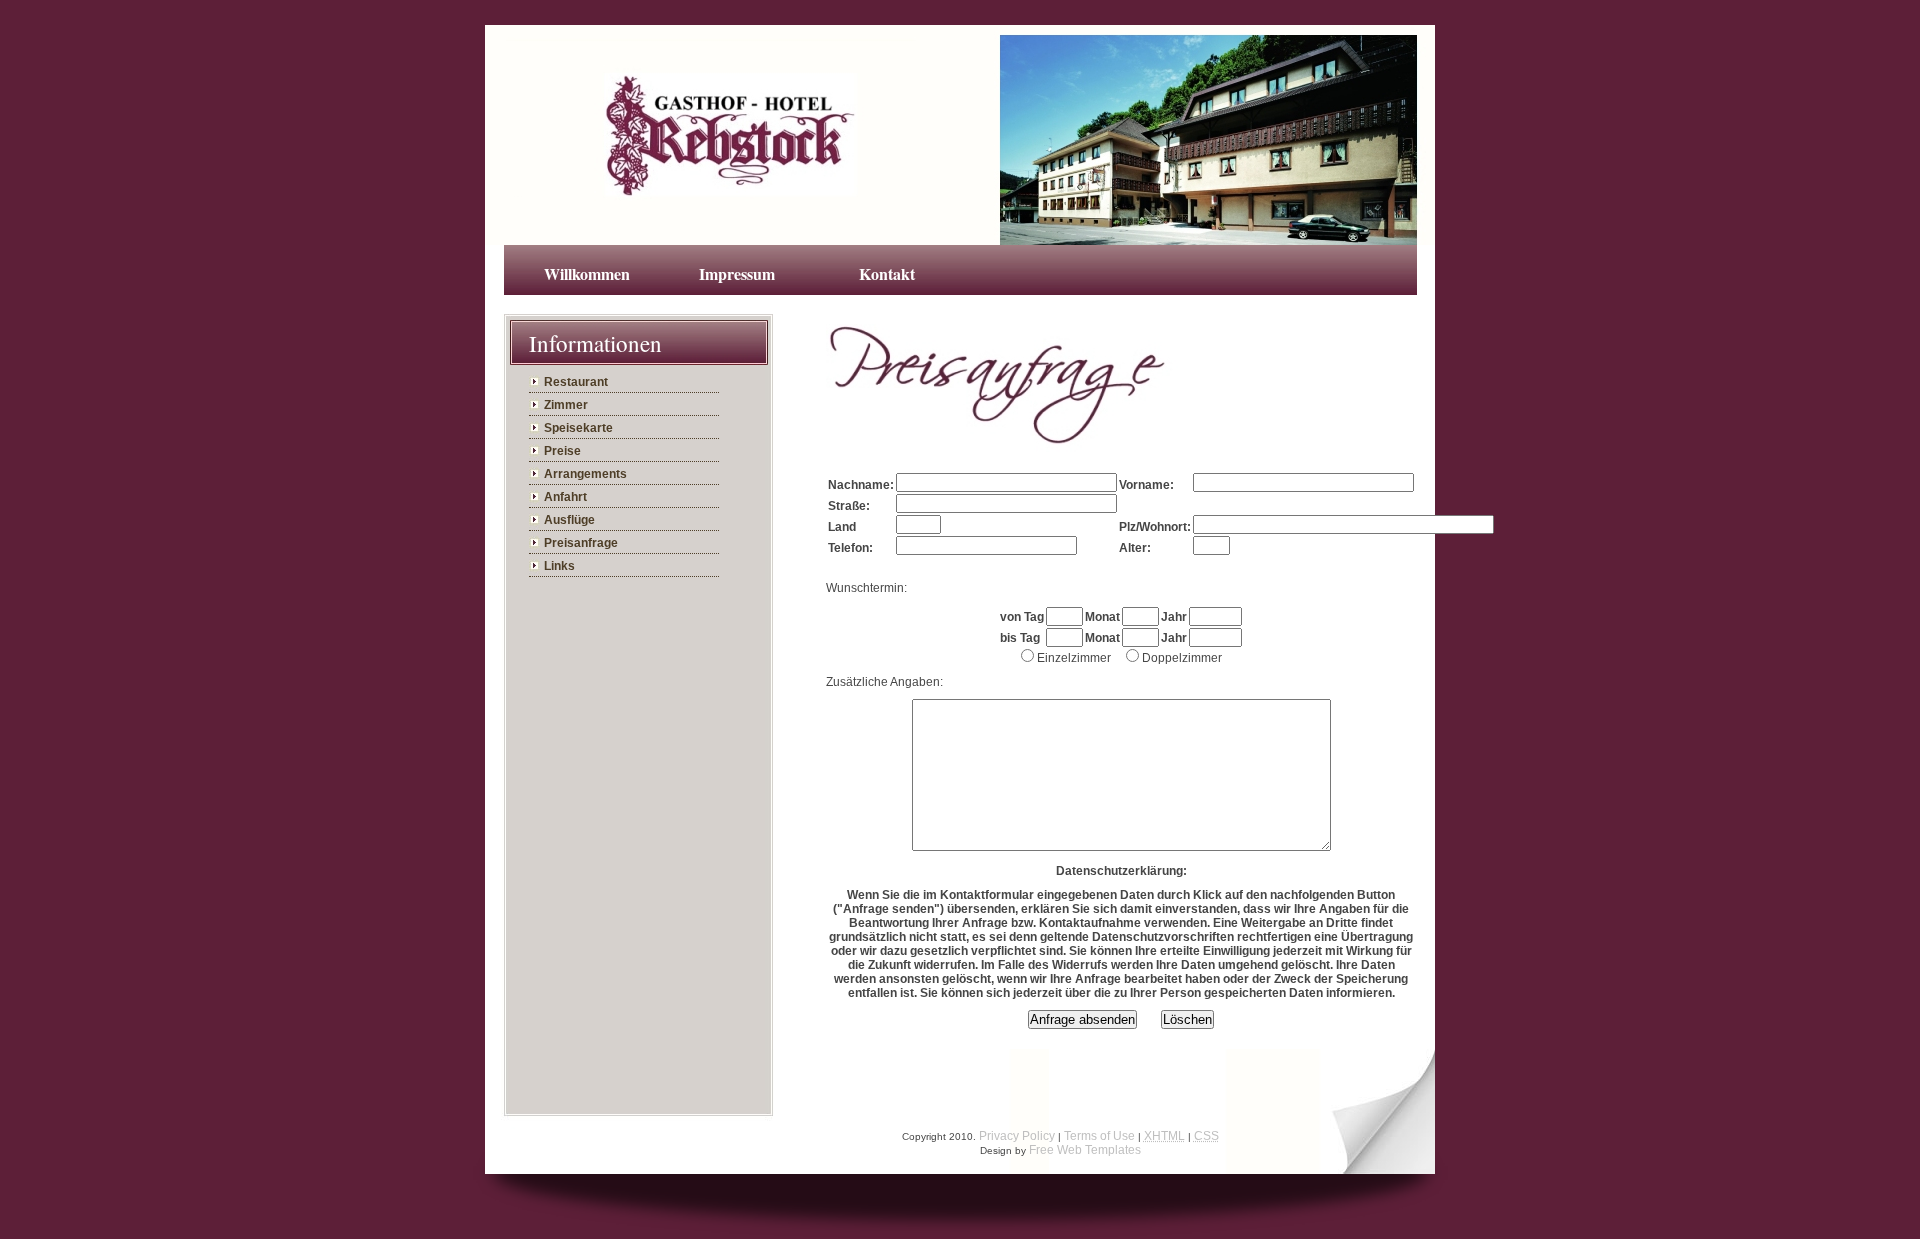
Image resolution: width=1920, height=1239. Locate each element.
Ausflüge (569, 520)
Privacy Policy (1017, 1136)
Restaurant (576, 382)
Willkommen (587, 273)
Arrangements (585, 474)
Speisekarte (578, 428)
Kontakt (887, 273)
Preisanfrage (581, 543)
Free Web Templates (1085, 1150)
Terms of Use (1099, 1136)
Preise (562, 451)
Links (559, 566)
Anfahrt (565, 497)
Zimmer (566, 405)
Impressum (737, 273)
